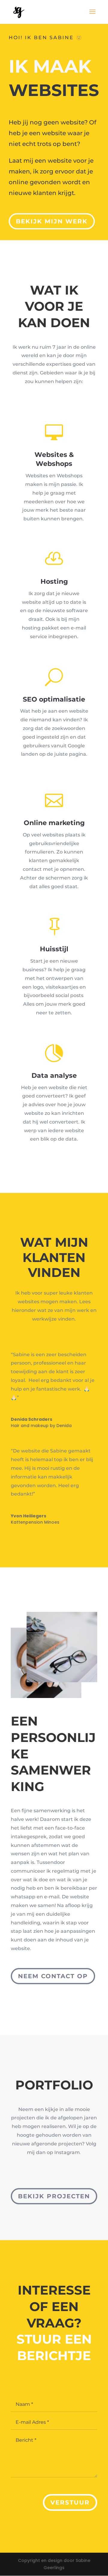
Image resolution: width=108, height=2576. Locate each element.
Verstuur (70, 2502)
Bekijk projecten (54, 2196)
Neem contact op (53, 1976)
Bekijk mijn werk (52, 221)
